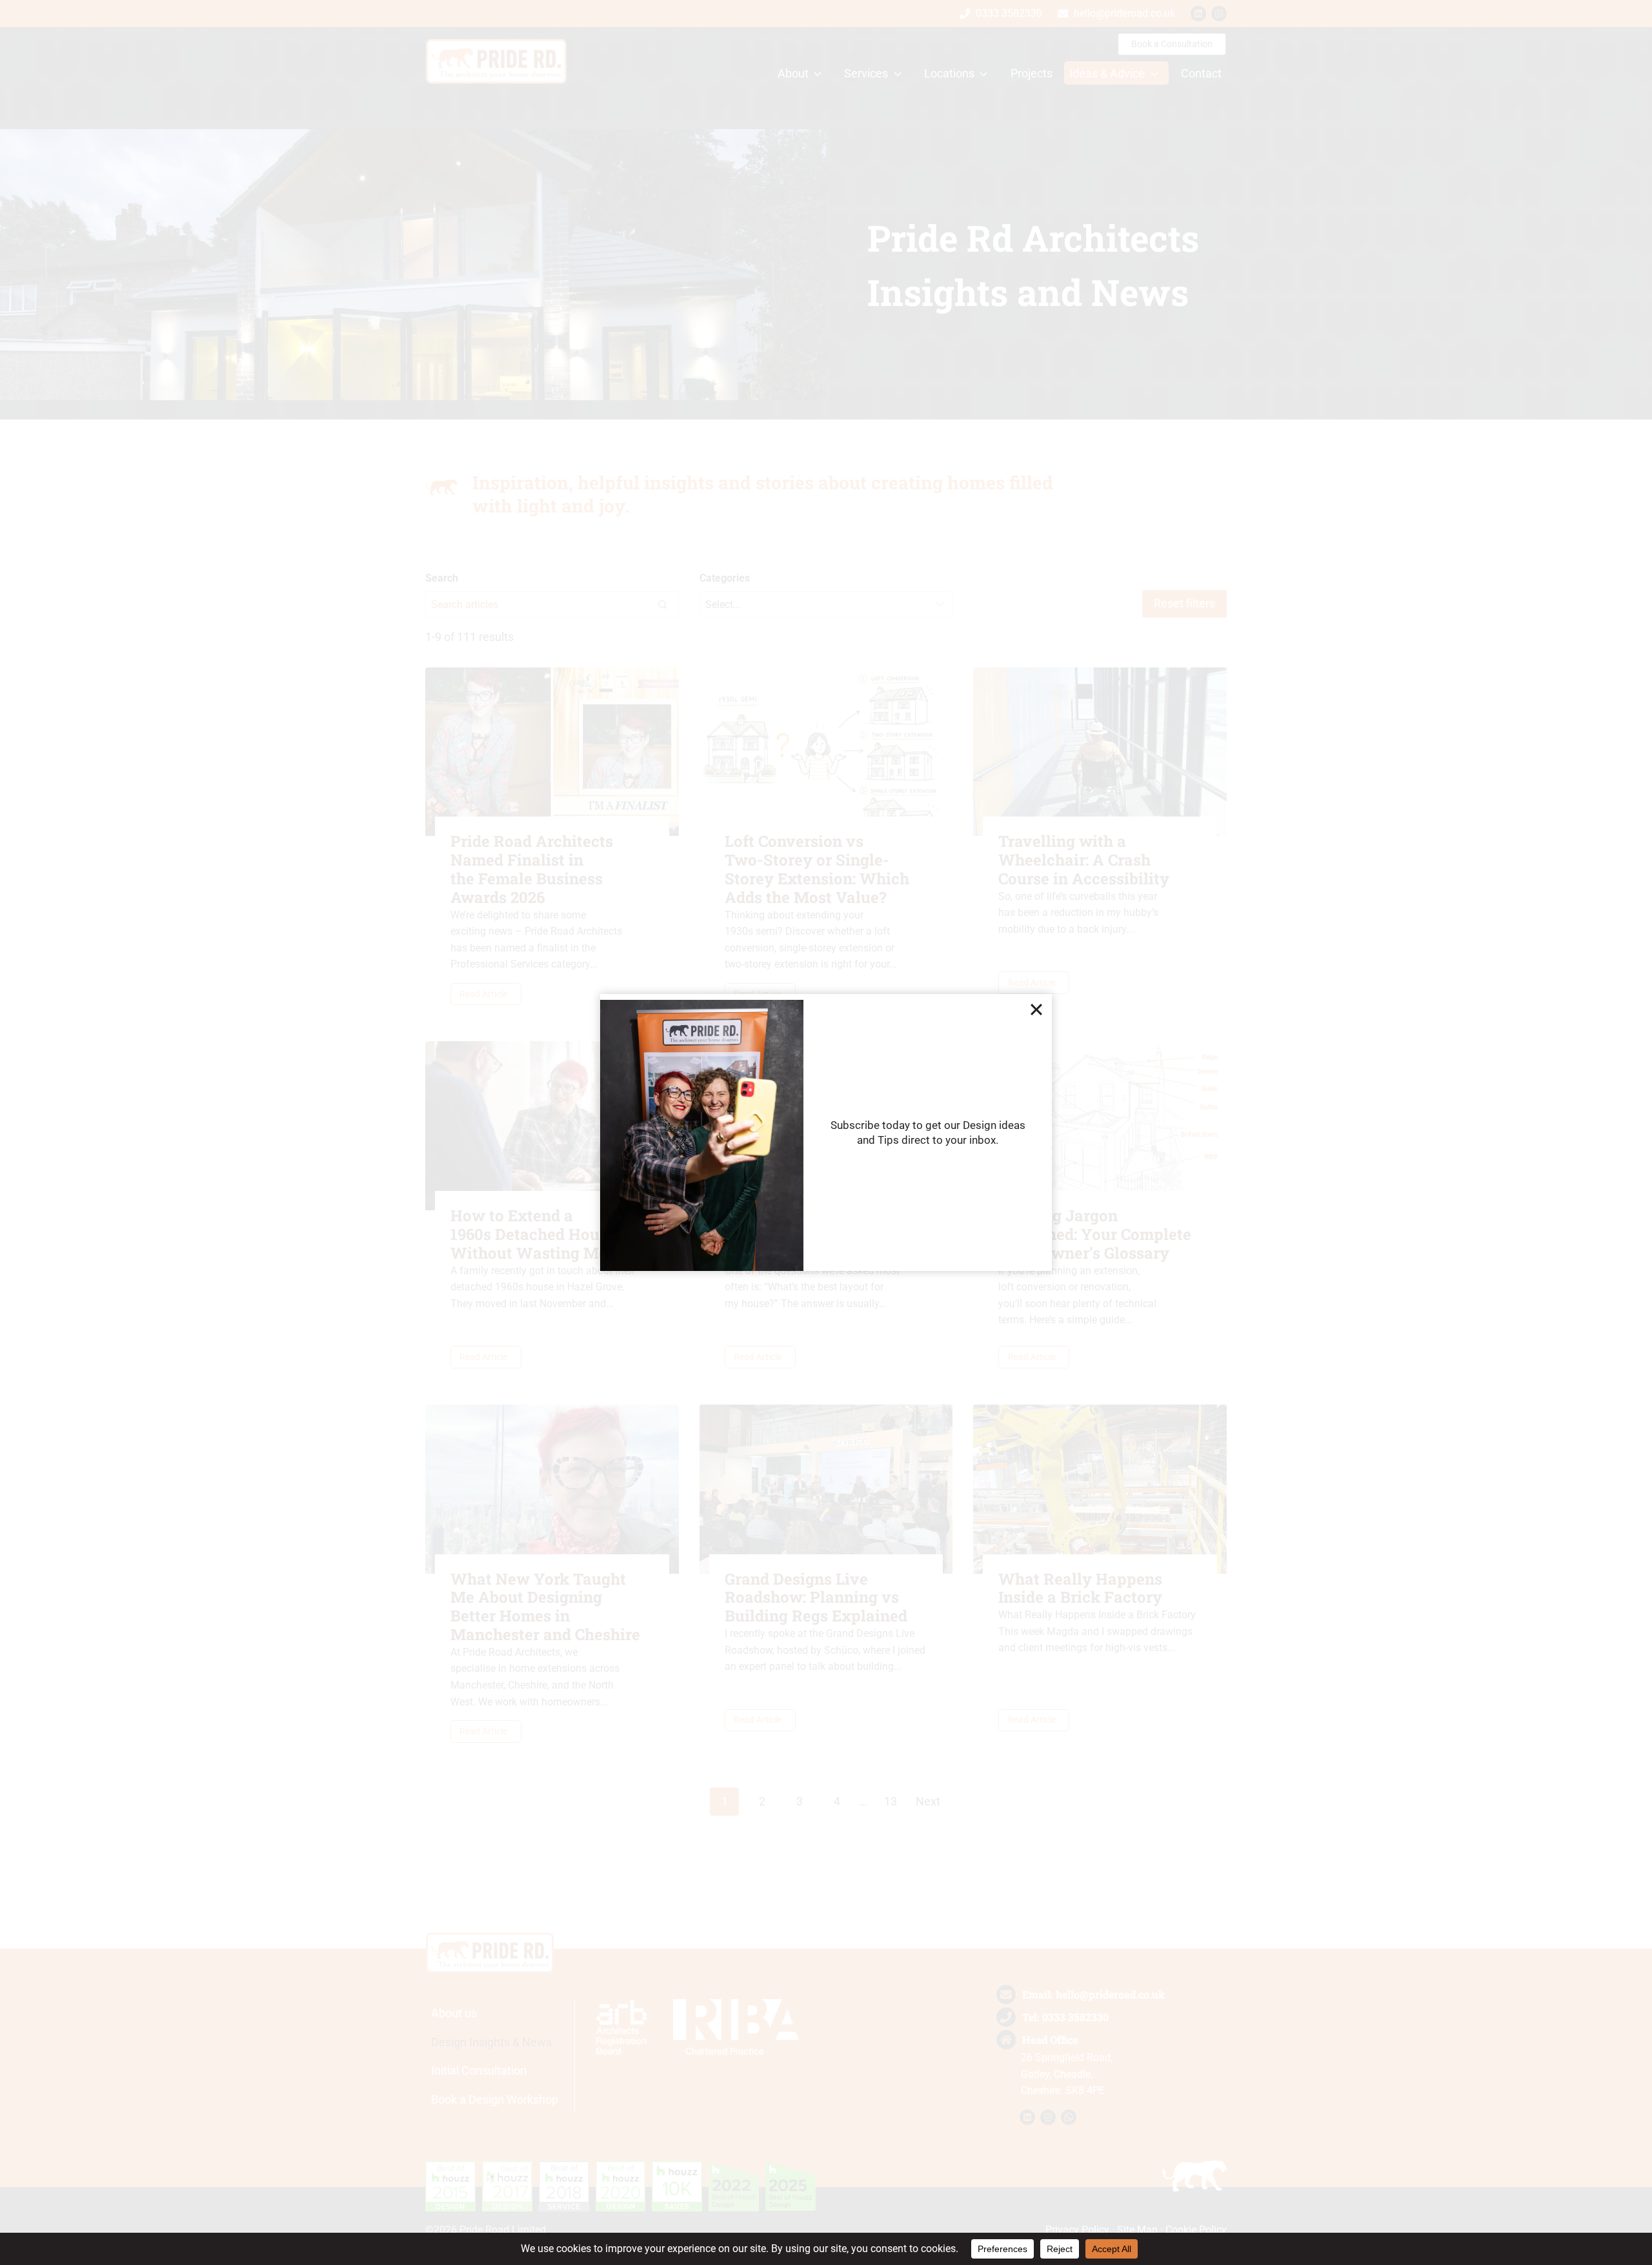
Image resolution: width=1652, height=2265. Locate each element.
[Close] (1036, 1010)
